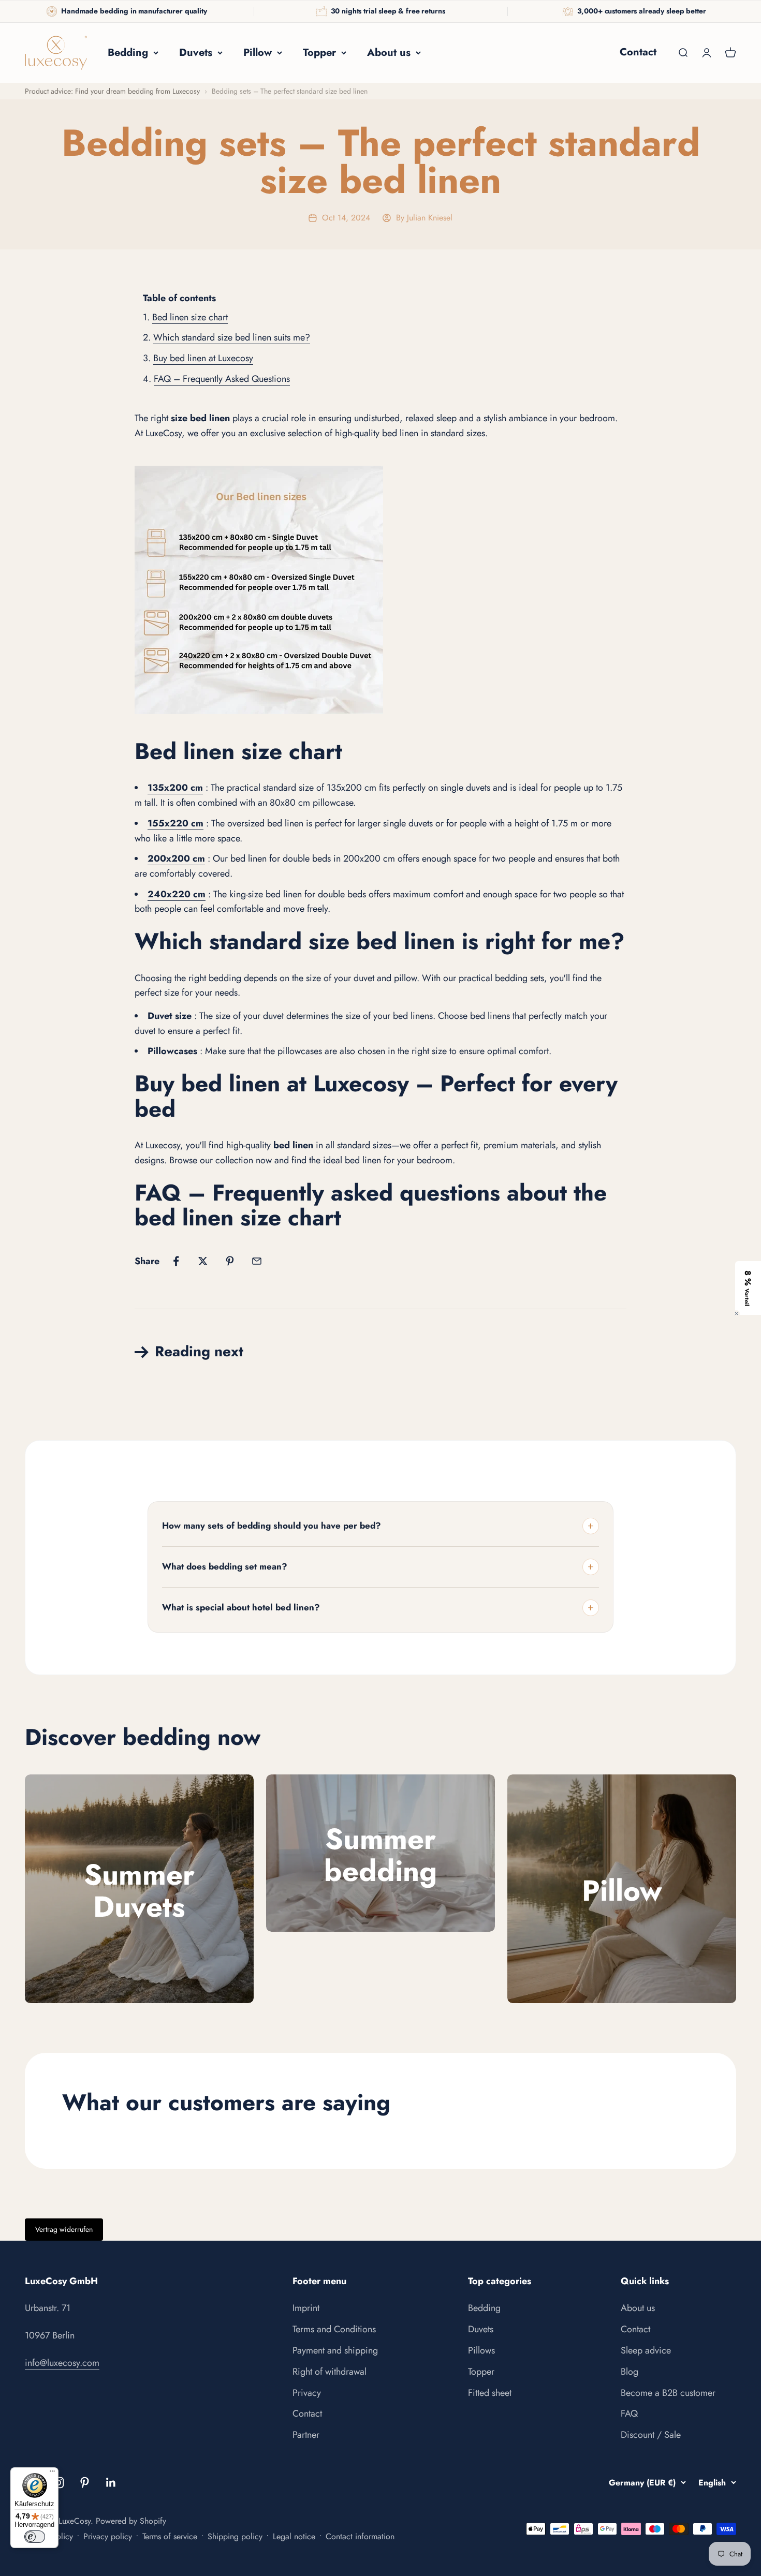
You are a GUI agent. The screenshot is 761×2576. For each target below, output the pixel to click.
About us (389, 53)
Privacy (307, 2393)
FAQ (629, 2414)
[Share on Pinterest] (230, 1261)
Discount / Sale (651, 2435)
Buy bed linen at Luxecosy (203, 358)
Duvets (196, 53)
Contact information (360, 2536)
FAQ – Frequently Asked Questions (222, 379)
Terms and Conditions (334, 2329)
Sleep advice (646, 2350)
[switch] (35, 2537)
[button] (748, 1288)
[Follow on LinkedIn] (111, 2483)
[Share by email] (257, 1261)
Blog (630, 2372)
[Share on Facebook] (176, 1261)
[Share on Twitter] (203, 1261)
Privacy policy (108, 2536)
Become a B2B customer (668, 2393)
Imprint (306, 2308)
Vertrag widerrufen (64, 2229)
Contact (638, 52)
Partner (306, 2435)
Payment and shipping (335, 2350)
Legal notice (294, 2536)
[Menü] (52, 2474)
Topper (319, 53)
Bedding (128, 53)
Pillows (481, 2350)
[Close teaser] (736, 1314)
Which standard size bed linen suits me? (232, 337)
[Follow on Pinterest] (85, 2483)
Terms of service (170, 2536)
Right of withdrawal (330, 2372)
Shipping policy (235, 2536)
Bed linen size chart (190, 317)
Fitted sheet (490, 2393)
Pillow (258, 53)
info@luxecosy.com (62, 2363)
